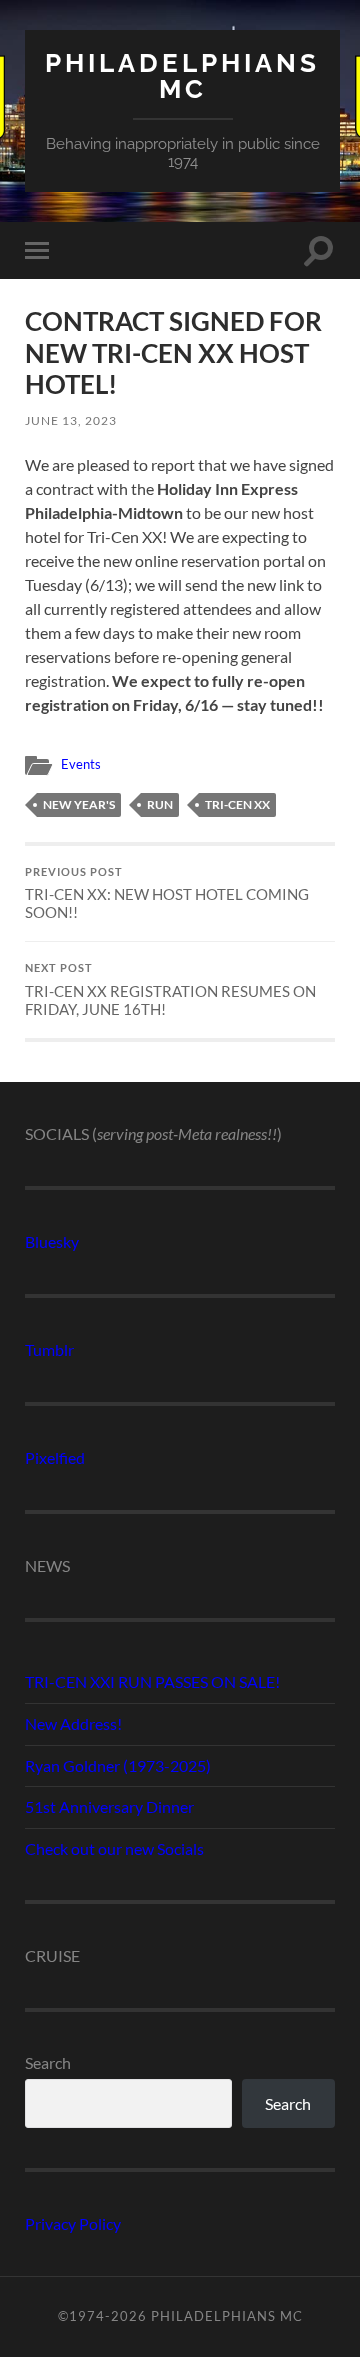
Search (48, 2062)
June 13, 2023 (71, 420)
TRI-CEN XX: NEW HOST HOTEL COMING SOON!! (167, 894)
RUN (160, 804)
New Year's (79, 804)
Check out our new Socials (114, 1848)
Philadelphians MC (182, 75)
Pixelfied (55, 1457)
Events (81, 764)
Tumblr (49, 1349)
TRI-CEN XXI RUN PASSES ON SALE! (152, 1681)
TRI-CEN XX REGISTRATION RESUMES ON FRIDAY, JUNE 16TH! (170, 990)
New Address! (73, 1723)
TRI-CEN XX (237, 804)
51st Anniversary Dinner (109, 1806)
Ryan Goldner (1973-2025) (118, 1765)
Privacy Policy (73, 2223)
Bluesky (52, 1241)
